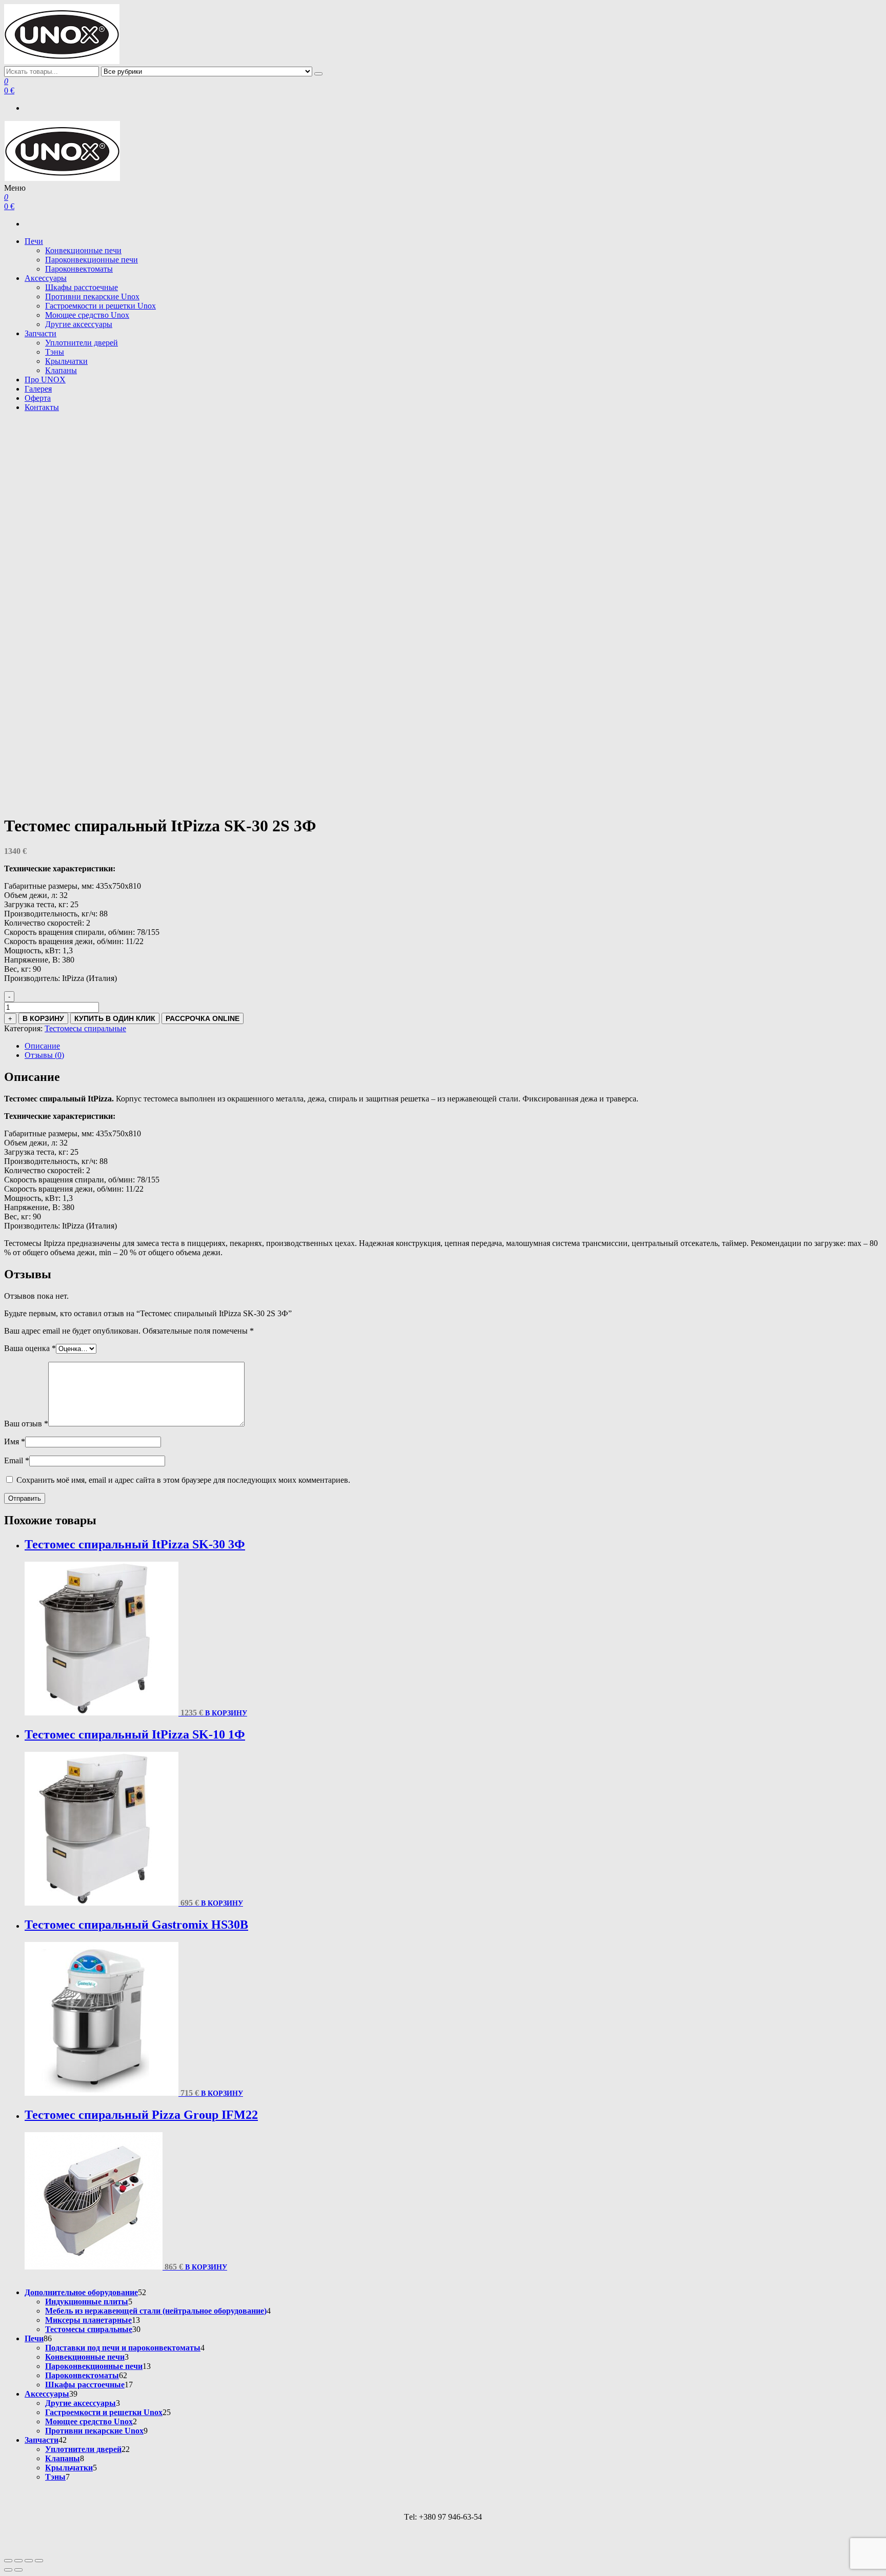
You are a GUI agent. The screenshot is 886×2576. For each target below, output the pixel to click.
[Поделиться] (29, 2561)
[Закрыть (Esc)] (39, 2561)
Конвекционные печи (83, 250)
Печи (34, 241)
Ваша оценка (30, 1348)
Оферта (38, 398)
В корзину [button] (226, 1713)
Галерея (38, 389)
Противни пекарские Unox (92, 297)
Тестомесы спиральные (85, 1028)
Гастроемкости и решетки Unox (100, 306)
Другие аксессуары (79, 324)
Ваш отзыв (26, 1424)
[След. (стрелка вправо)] (18, 2570)
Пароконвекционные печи (92, 260)
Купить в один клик (115, 1018)
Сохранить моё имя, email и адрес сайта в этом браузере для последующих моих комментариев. (183, 1480)
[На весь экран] (18, 2561)
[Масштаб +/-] (8, 2561)
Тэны (55, 352)
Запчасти (41, 333)
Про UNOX (45, 380)
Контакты (42, 407)
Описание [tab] (42, 1046)
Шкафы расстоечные (82, 287)
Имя (15, 1442)
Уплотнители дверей (82, 343)
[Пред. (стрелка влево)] (8, 2570)
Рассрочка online (203, 1018)
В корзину (43, 1018)
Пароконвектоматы (79, 269)
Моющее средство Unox (87, 315)
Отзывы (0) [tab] (44, 1055)
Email (17, 1460)
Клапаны (61, 370)
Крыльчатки (66, 361)
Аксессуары (46, 278)
